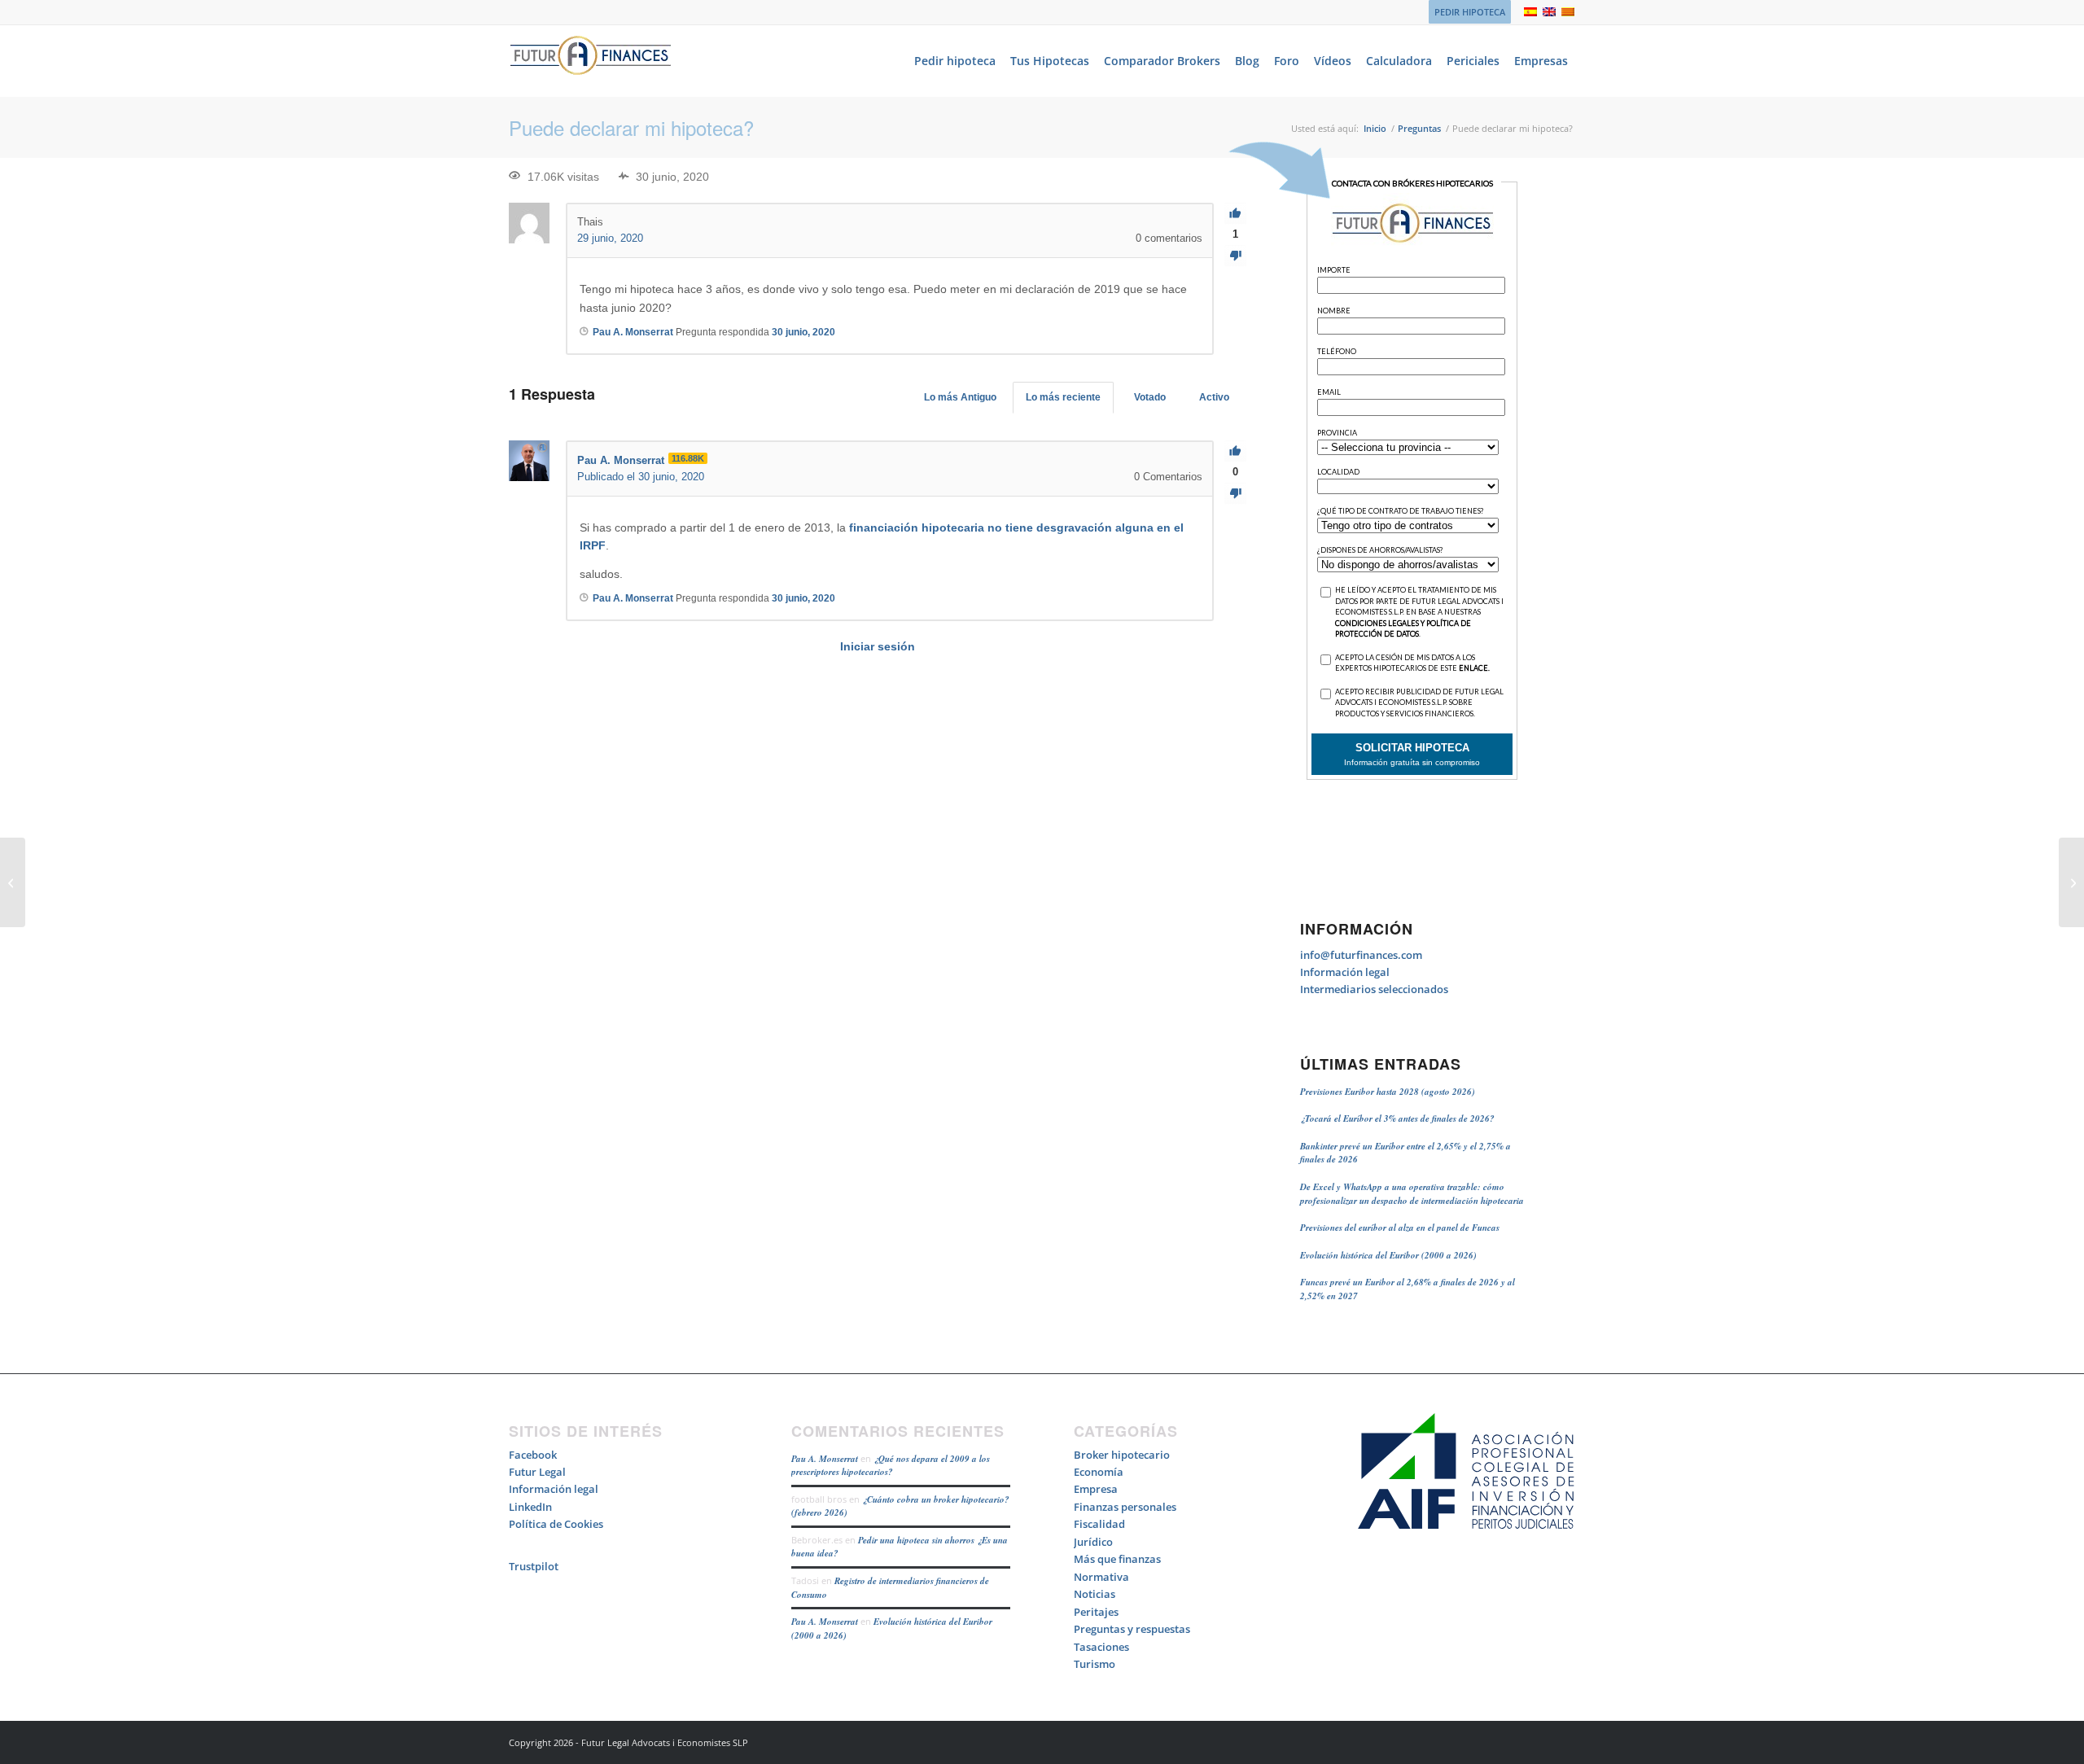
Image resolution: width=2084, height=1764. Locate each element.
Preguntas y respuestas (1132, 1629)
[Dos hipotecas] (13, 882)
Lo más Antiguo (960, 397)
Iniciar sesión (878, 646)
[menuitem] (1466, 12)
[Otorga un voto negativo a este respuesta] (1235, 494)
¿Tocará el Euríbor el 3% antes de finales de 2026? (1397, 1118)
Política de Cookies (556, 1524)
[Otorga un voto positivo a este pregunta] (1235, 214)
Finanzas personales (1125, 1507)
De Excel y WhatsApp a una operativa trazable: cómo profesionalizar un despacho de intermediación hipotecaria (1412, 1194)
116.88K (688, 458)
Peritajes (1096, 1612)
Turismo (1095, 1664)
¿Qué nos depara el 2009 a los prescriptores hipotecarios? (891, 1466)
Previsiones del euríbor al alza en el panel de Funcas (1400, 1228)
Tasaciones (1101, 1647)
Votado (1150, 397)
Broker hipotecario (1122, 1455)
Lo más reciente (1063, 397)
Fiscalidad (1099, 1524)
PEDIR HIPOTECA (1470, 12)
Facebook (533, 1455)
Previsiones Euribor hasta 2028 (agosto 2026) (1388, 1092)
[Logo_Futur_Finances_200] (590, 61)
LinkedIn (530, 1507)
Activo (1214, 397)
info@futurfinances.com (1361, 955)
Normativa (1101, 1577)
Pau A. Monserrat (825, 1459)
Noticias (1095, 1594)
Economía (1099, 1472)
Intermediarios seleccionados (1374, 989)
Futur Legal (537, 1472)
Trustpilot (534, 1566)
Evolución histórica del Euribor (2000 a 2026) (1388, 1255)
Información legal (1345, 972)
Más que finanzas (1117, 1559)
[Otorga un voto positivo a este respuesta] (1235, 451)
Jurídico (1093, 1542)
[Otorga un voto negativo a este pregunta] (1235, 256)
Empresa (1096, 1489)
